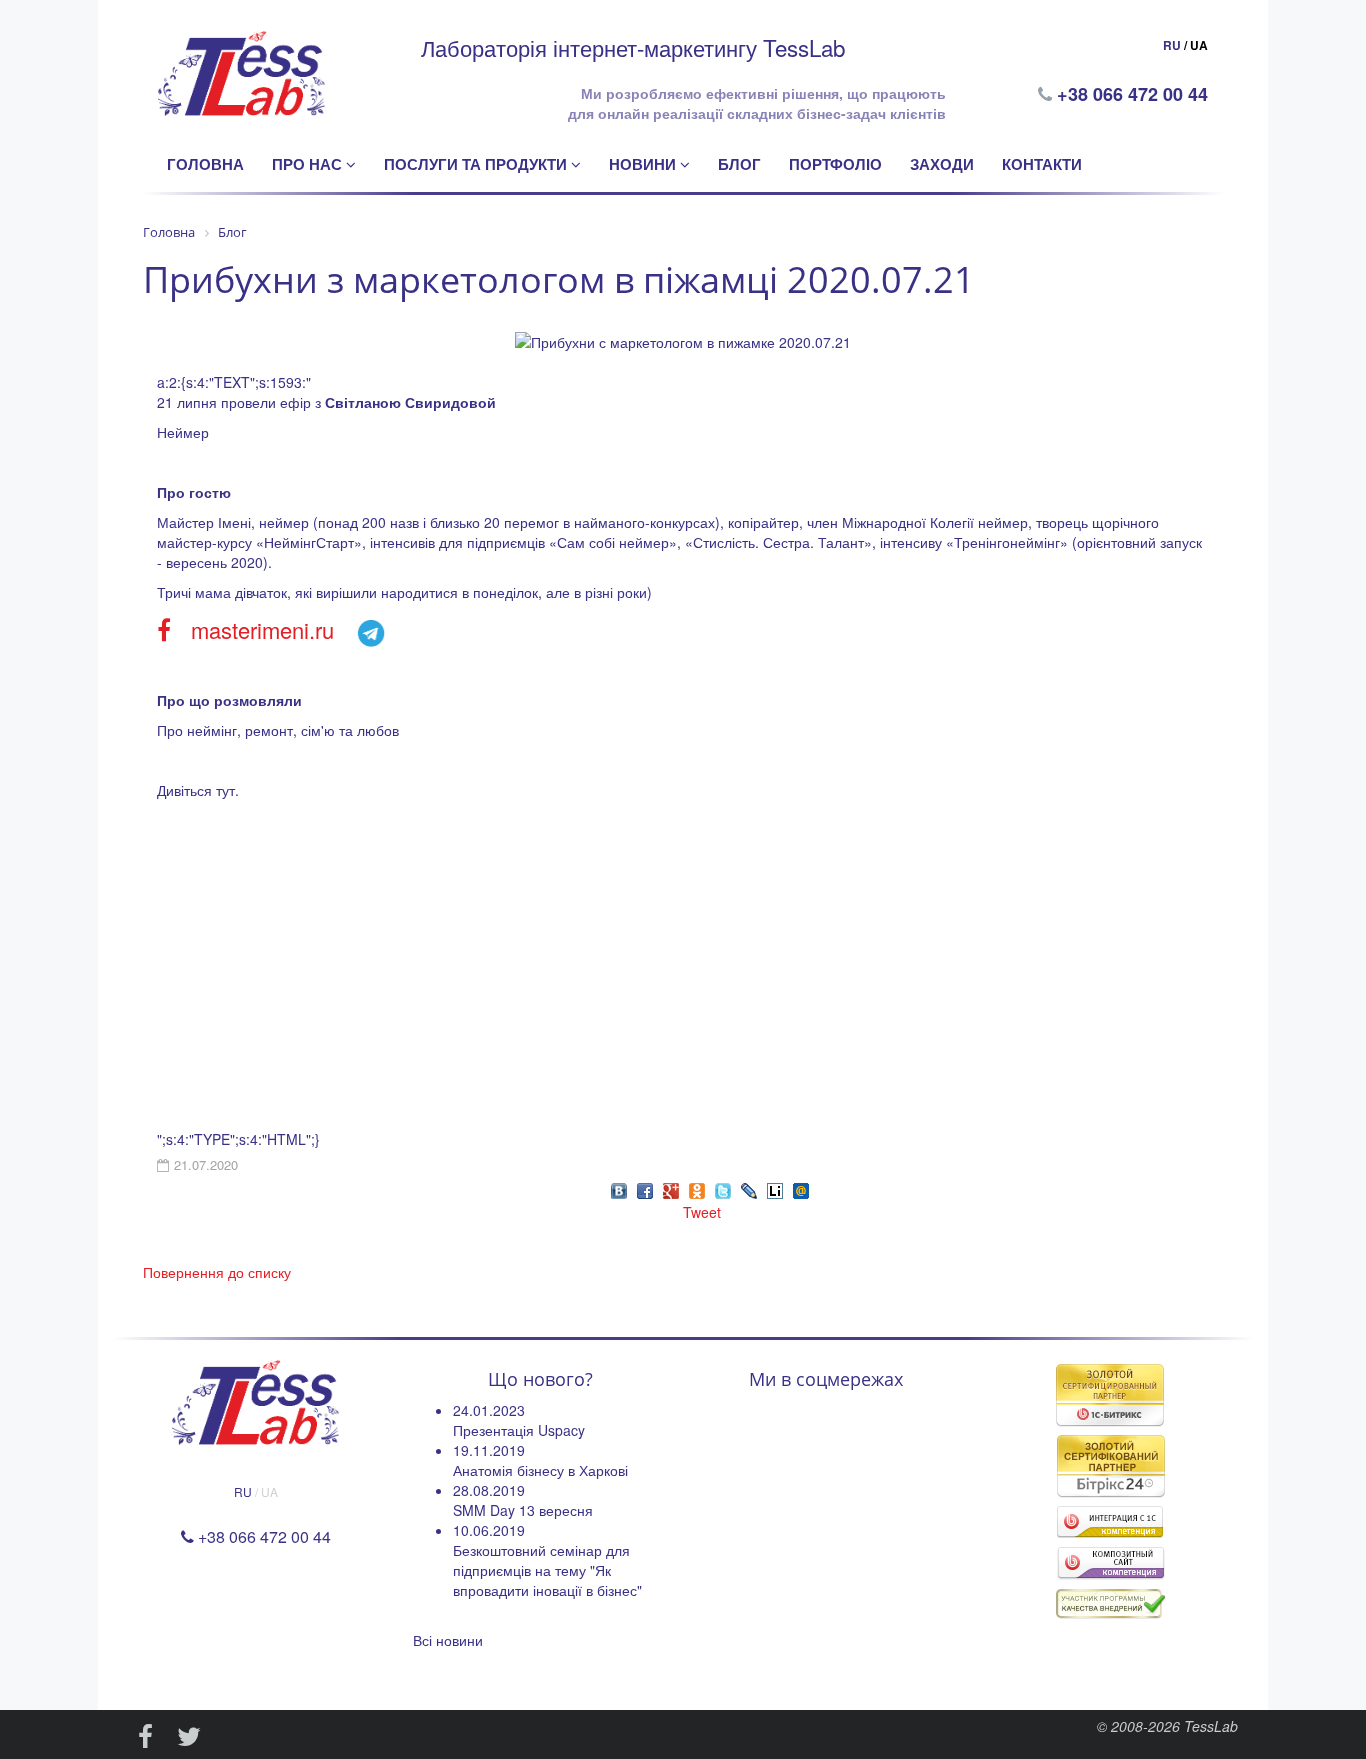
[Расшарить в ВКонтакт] (619, 1189)
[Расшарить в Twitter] (723, 1189)
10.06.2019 (489, 1530)
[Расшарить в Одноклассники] (697, 1189)
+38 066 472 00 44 (1134, 94)
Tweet (702, 1212)
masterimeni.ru (262, 629)
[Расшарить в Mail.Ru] (801, 1189)
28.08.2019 (489, 1490)
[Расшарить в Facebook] (645, 1189)
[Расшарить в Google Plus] (671, 1189)
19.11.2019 (489, 1450)
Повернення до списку (217, 1272)
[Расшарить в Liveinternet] (775, 1189)
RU (1172, 45)
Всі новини (448, 1640)
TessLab (1211, 1726)
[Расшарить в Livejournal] (749, 1189)
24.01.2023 (489, 1410)
